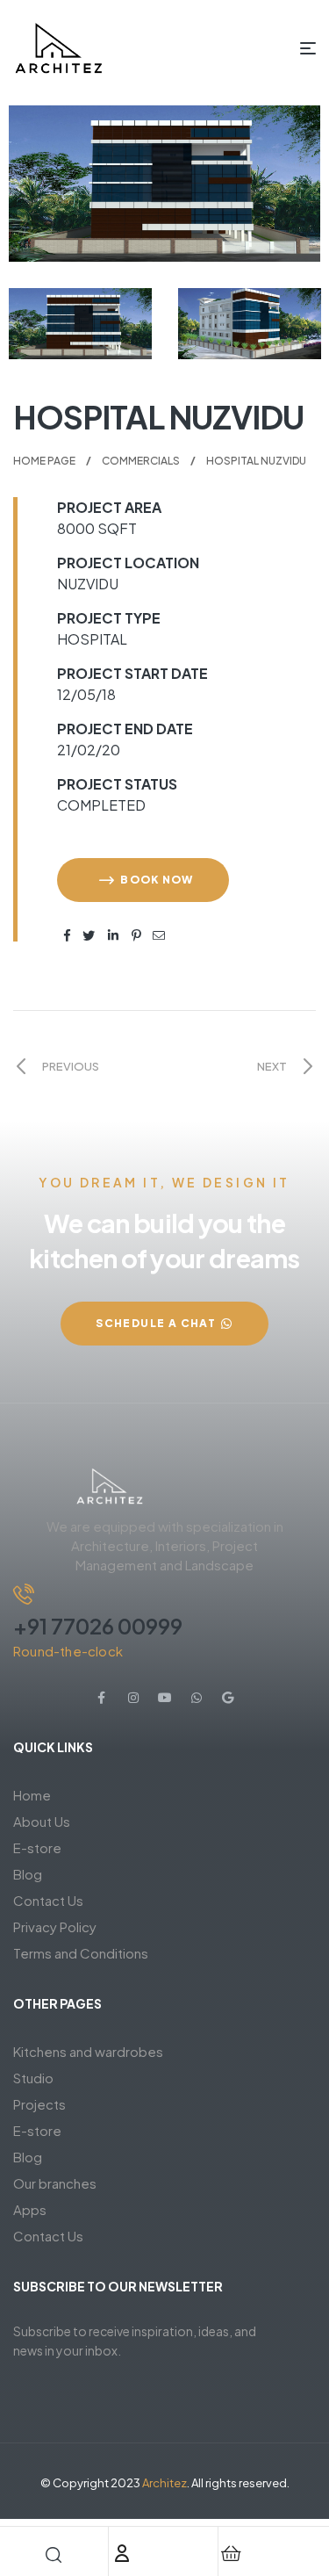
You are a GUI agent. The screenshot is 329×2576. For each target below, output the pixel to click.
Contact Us (48, 1900)
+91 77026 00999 (98, 1626)
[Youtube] (165, 1698)
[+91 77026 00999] (24, 1594)
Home (32, 1795)
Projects (39, 2104)
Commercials (141, 461)
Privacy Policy (55, 1927)
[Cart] (232, 2553)
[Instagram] (133, 1698)
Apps (30, 2209)
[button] (143, 880)
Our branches (55, 2183)
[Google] (228, 1698)
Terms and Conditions (81, 1953)
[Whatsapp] (197, 1698)
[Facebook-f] (102, 1698)
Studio (33, 2078)
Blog (28, 1874)
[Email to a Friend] (159, 933)
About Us (42, 1821)
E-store (37, 1847)
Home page (44, 461)
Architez (164, 2483)
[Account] (122, 2553)
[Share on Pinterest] (137, 933)
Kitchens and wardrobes (88, 2051)
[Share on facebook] (68, 933)
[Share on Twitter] (89, 933)
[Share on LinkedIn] (114, 933)
